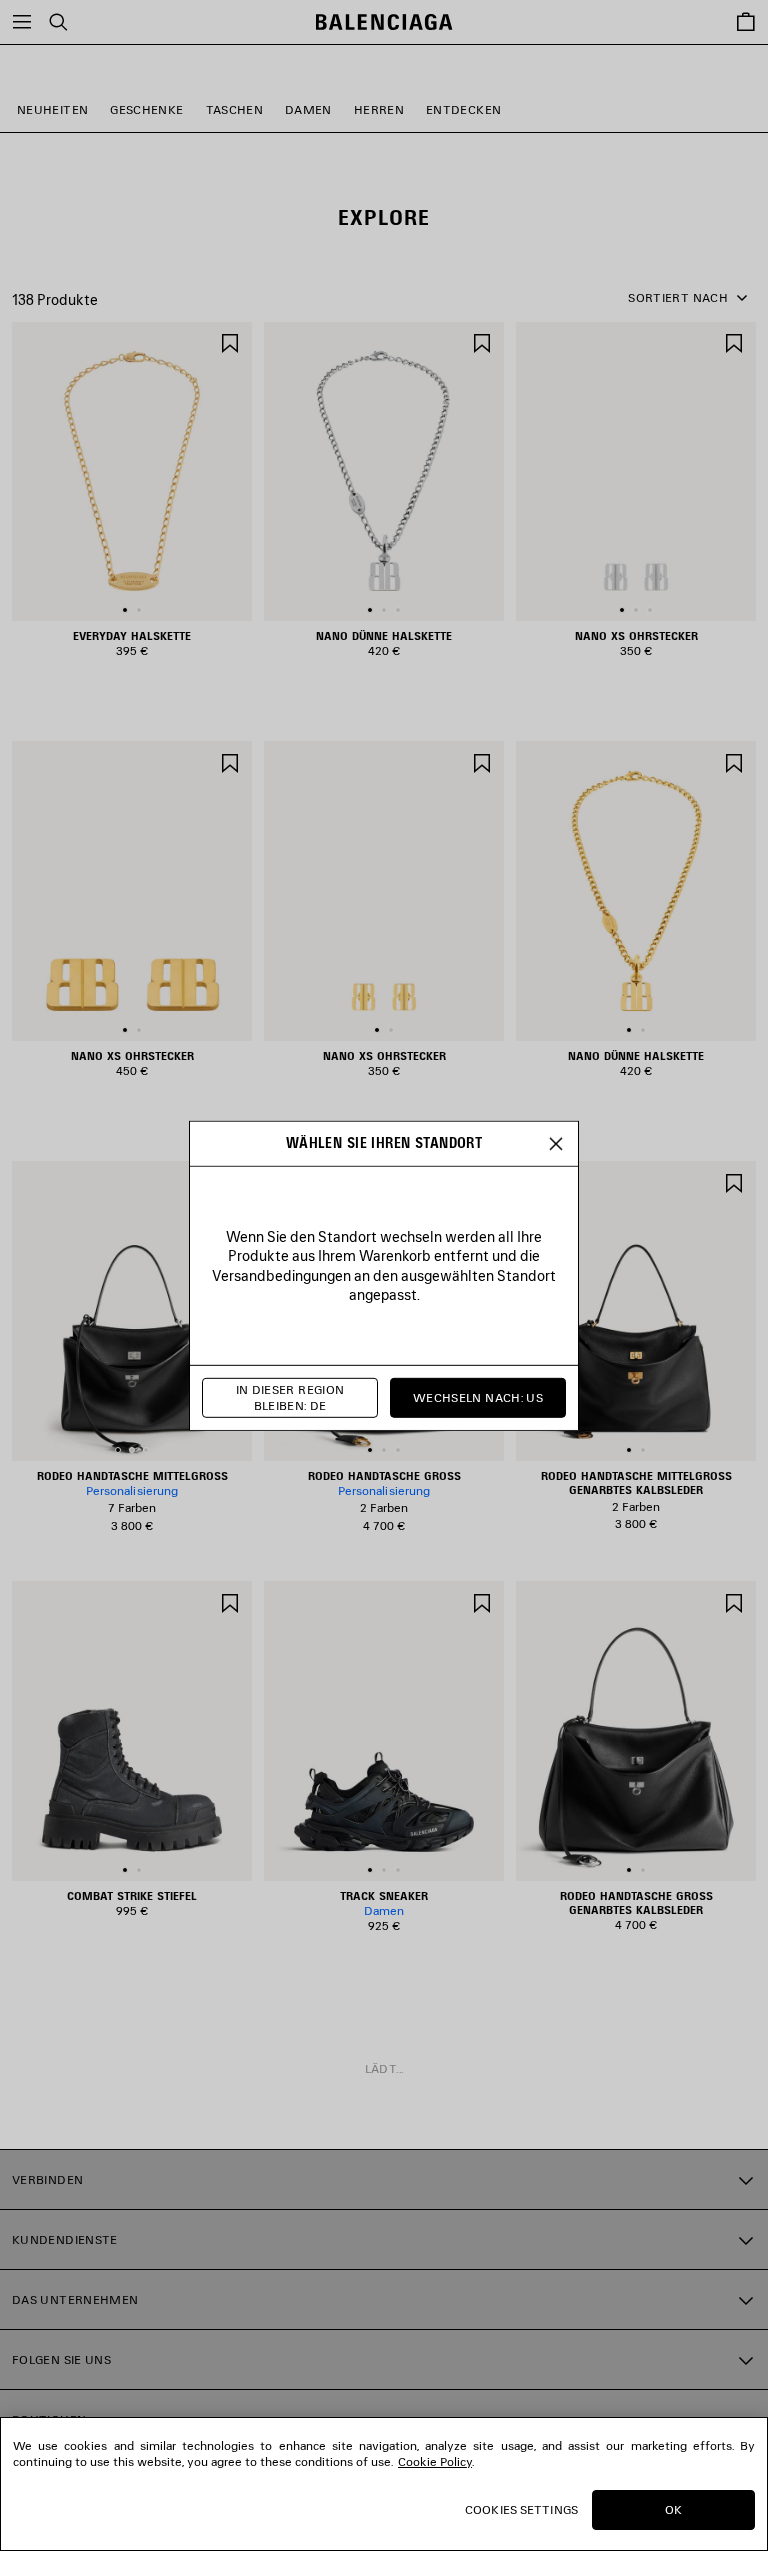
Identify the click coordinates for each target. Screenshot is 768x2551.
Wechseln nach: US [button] (478, 1397)
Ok (673, 2509)
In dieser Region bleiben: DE (290, 1397)
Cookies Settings (521, 2509)
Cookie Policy (435, 2461)
